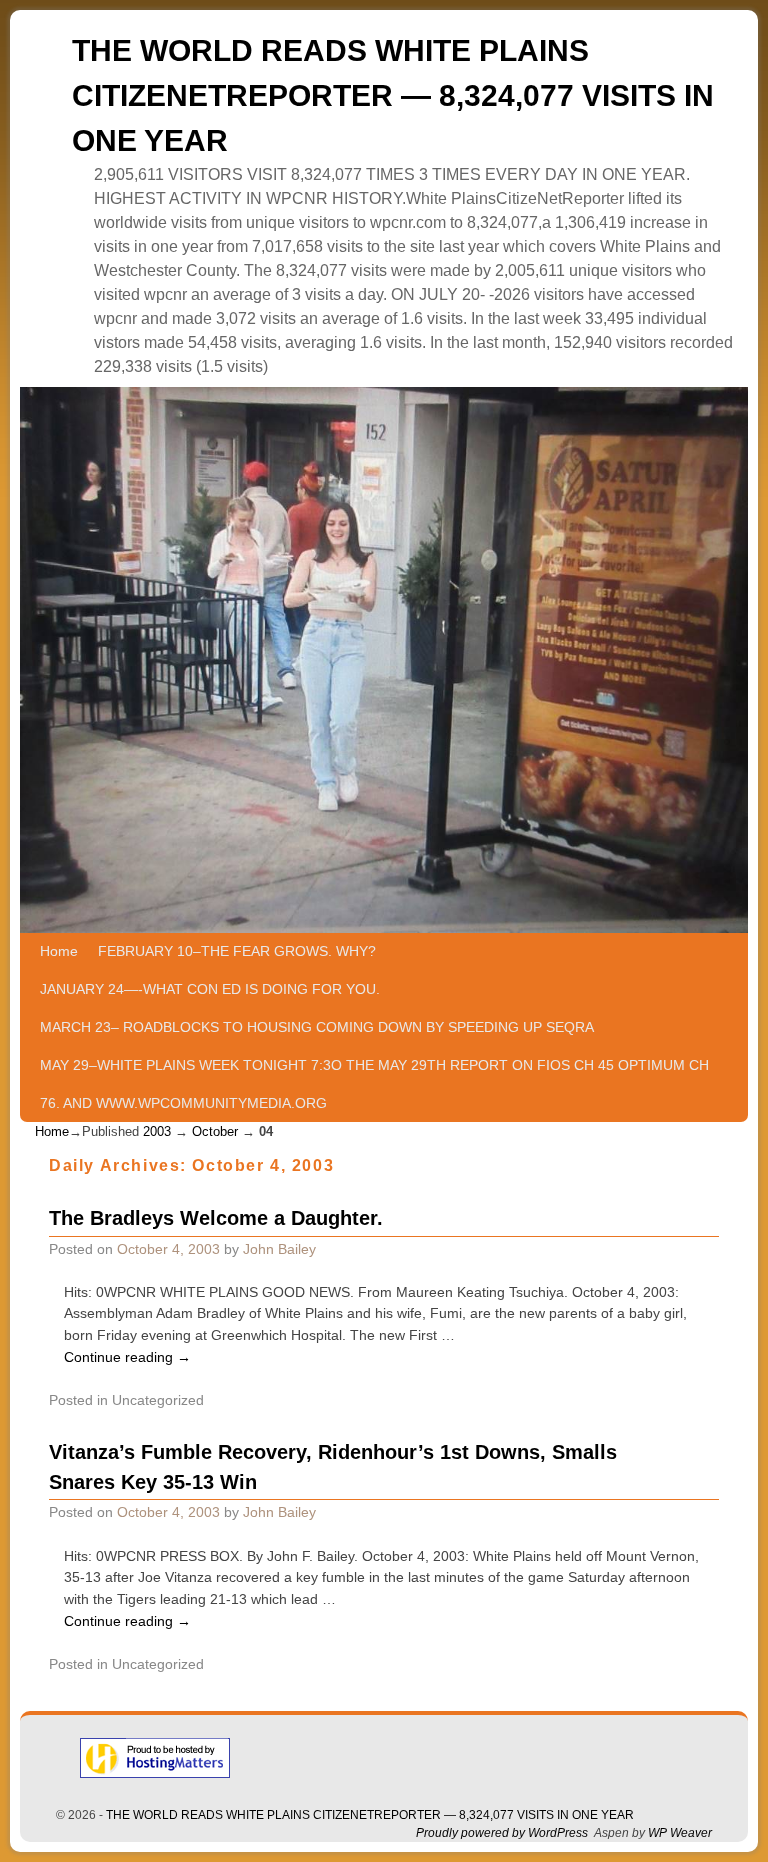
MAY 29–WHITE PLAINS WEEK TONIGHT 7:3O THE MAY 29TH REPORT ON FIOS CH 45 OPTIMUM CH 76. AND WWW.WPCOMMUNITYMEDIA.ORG (374, 1084)
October (215, 1131)
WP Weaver (680, 1833)
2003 (157, 1131)
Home (59, 951)
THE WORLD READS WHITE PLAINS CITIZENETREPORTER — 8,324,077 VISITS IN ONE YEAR (393, 95)
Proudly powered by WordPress (502, 1833)
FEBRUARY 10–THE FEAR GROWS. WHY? (237, 951)
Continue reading (127, 1357)
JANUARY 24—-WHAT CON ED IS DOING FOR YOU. (210, 989)
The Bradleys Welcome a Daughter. (216, 1218)
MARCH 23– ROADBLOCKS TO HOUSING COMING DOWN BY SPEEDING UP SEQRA (317, 1027)
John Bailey (279, 1249)
